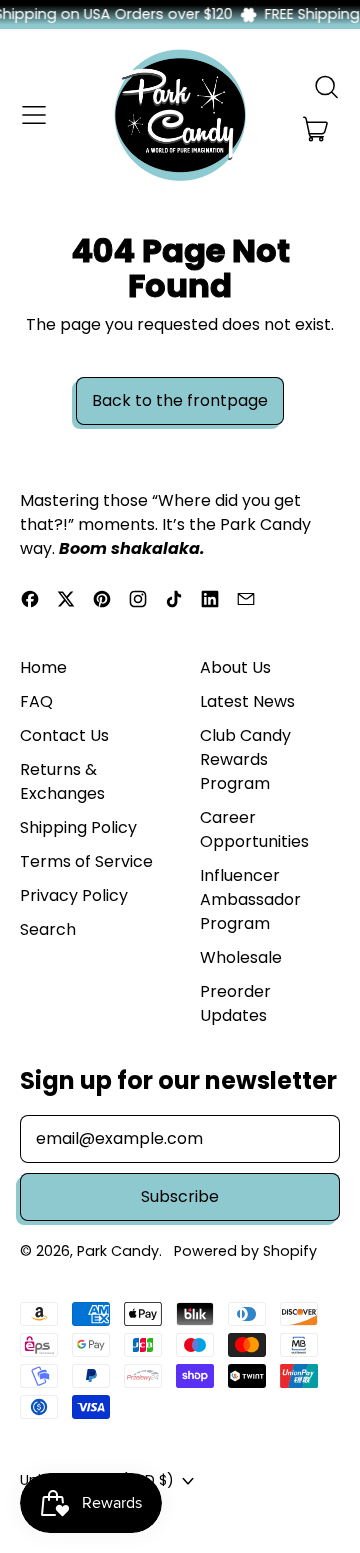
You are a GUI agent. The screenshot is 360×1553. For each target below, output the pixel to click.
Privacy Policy (74, 895)
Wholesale (241, 957)
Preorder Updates (235, 1003)
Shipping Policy (78, 827)
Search (48, 929)
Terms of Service (86, 861)
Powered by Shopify (245, 1251)
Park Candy (118, 1251)
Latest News (247, 701)
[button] (326, 87)
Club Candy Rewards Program (245, 759)
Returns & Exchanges (62, 781)
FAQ (36, 701)
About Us (235, 667)
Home (43, 667)
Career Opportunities (254, 829)
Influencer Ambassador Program (250, 899)
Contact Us (64, 735)
